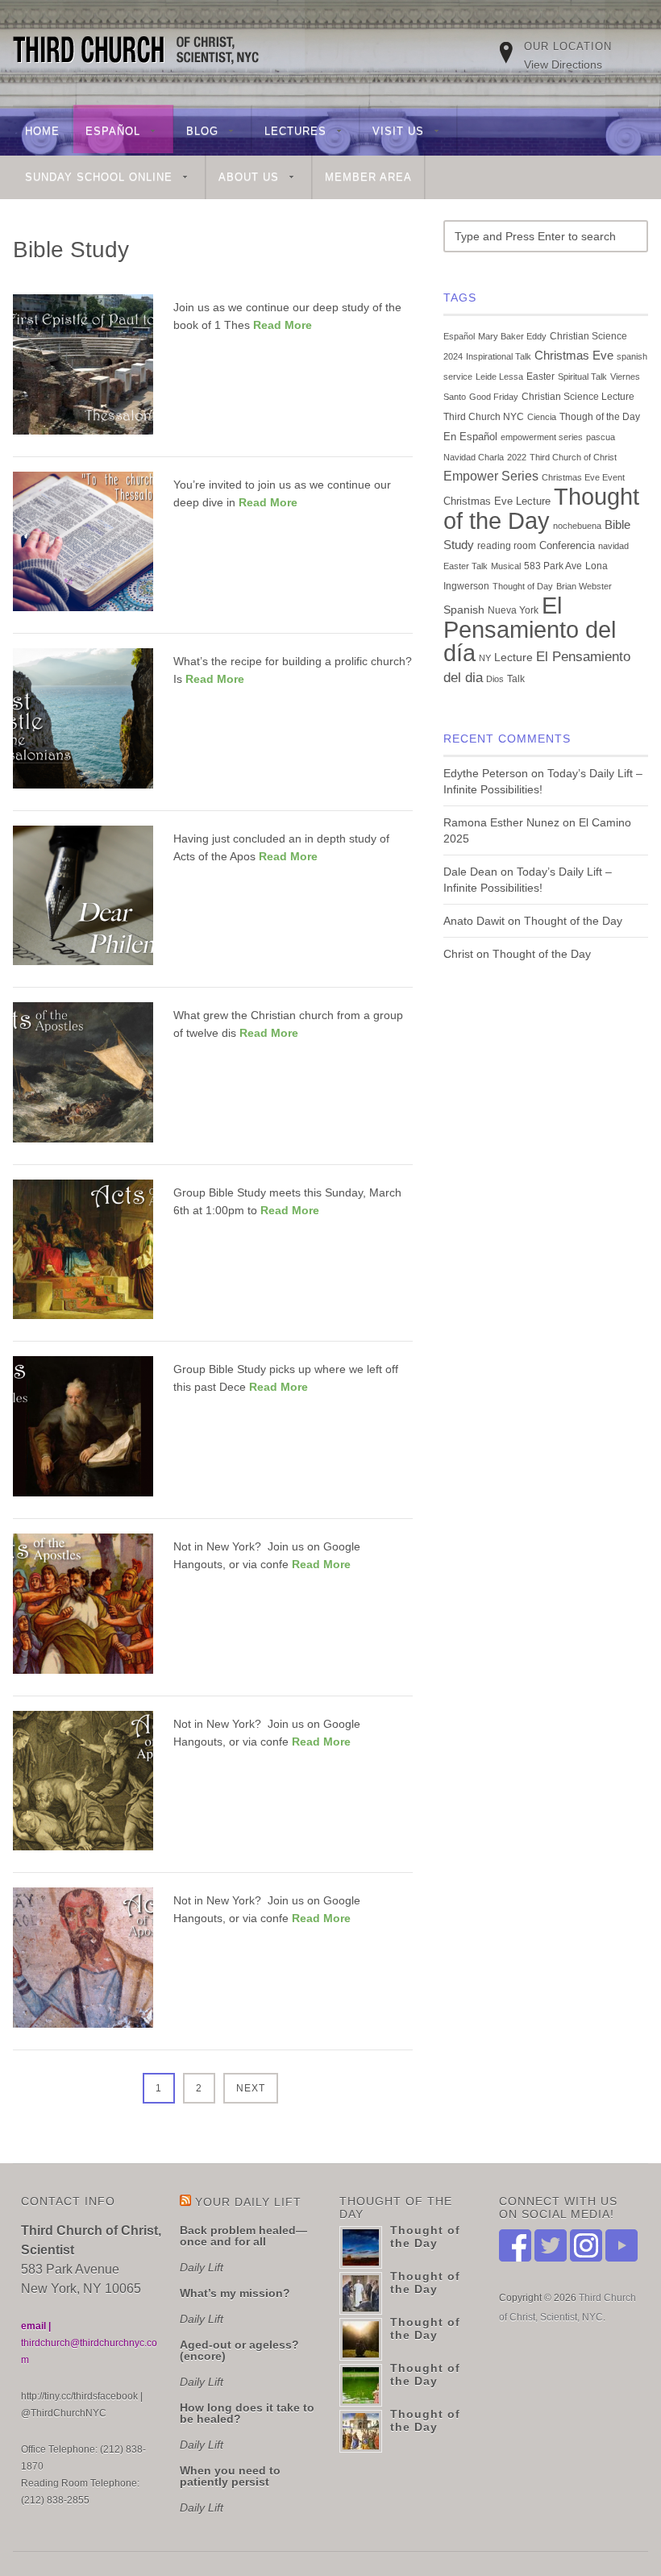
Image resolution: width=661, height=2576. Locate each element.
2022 (517, 457)
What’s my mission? (235, 2293)
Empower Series (491, 476)
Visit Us (392, 133)
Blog (196, 133)
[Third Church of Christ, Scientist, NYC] (144, 52)
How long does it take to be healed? (247, 2413)
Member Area (368, 177)
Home (42, 131)
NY (485, 658)
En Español (470, 437)
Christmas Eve (574, 355)
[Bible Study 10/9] (83, 549)
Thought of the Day (541, 508)
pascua (601, 437)
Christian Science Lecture (578, 397)
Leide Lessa (499, 377)
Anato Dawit (474, 921)
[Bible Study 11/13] (83, 371)
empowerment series (542, 437)
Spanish (464, 610)
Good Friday (494, 397)
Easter (540, 377)
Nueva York (513, 610)
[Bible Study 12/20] (83, 1611)
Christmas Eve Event (583, 477)
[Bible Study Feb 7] (83, 1433)
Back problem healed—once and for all (243, 2236)
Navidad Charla (474, 457)
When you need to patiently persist (230, 2476)
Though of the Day (600, 417)
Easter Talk (466, 566)
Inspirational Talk (499, 356)
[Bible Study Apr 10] (83, 1079)
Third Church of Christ (573, 457)
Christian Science (588, 336)
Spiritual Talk (582, 377)
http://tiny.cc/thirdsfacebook (79, 2396)
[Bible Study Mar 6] (83, 1257)
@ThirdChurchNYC (64, 2413)
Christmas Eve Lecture (497, 501)
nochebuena (577, 526)
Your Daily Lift (248, 2202)
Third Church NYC (484, 417)
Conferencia (567, 546)
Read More (283, 325)
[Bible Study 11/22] (83, 1788)
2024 (453, 356)
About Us (243, 179)
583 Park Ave (553, 566)
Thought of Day (523, 586)
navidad (613, 546)
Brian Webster (584, 586)
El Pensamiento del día (530, 629)
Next (251, 2088)
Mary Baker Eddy (512, 336)
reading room (507, 546)
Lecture (513, 658)
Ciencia (542, 417)
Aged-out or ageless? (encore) (239, 2350)
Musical (506, 566)
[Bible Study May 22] (83, 903)
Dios (495, 679)
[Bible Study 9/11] (83, 725)
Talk (516, 679)
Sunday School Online (93, 179)
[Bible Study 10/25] (83, 1964)
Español (107, 133)
